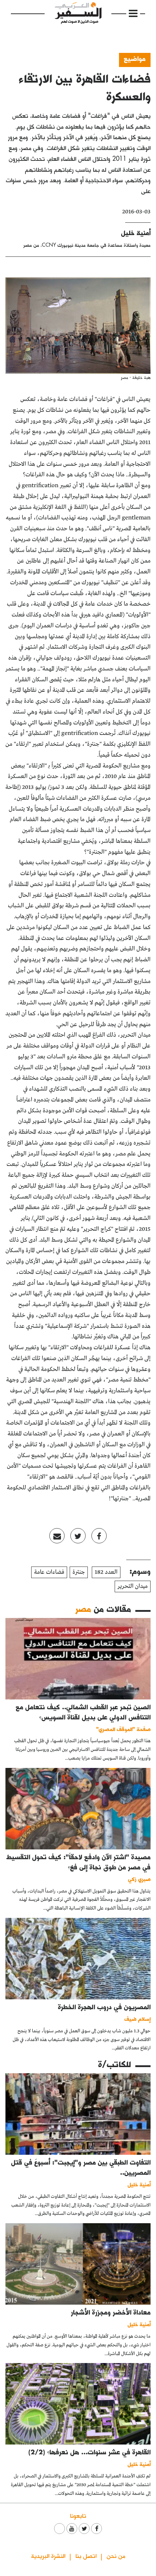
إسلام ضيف (137, 2019)
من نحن (116, 2556)
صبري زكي (139, 1879)
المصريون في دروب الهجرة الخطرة (104, 2007)
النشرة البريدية (48, 2556)
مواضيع (135, 58)
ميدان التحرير (133, 1586)
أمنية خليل (136, 233)
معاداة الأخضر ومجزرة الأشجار (111, 2312)
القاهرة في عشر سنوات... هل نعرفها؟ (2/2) (89, 2452)
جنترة (79, 1572)
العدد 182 (106, 1572)
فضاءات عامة (49, 1572)
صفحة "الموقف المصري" (123, 1729)
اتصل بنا (86, 2556)
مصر (83, 1609)
